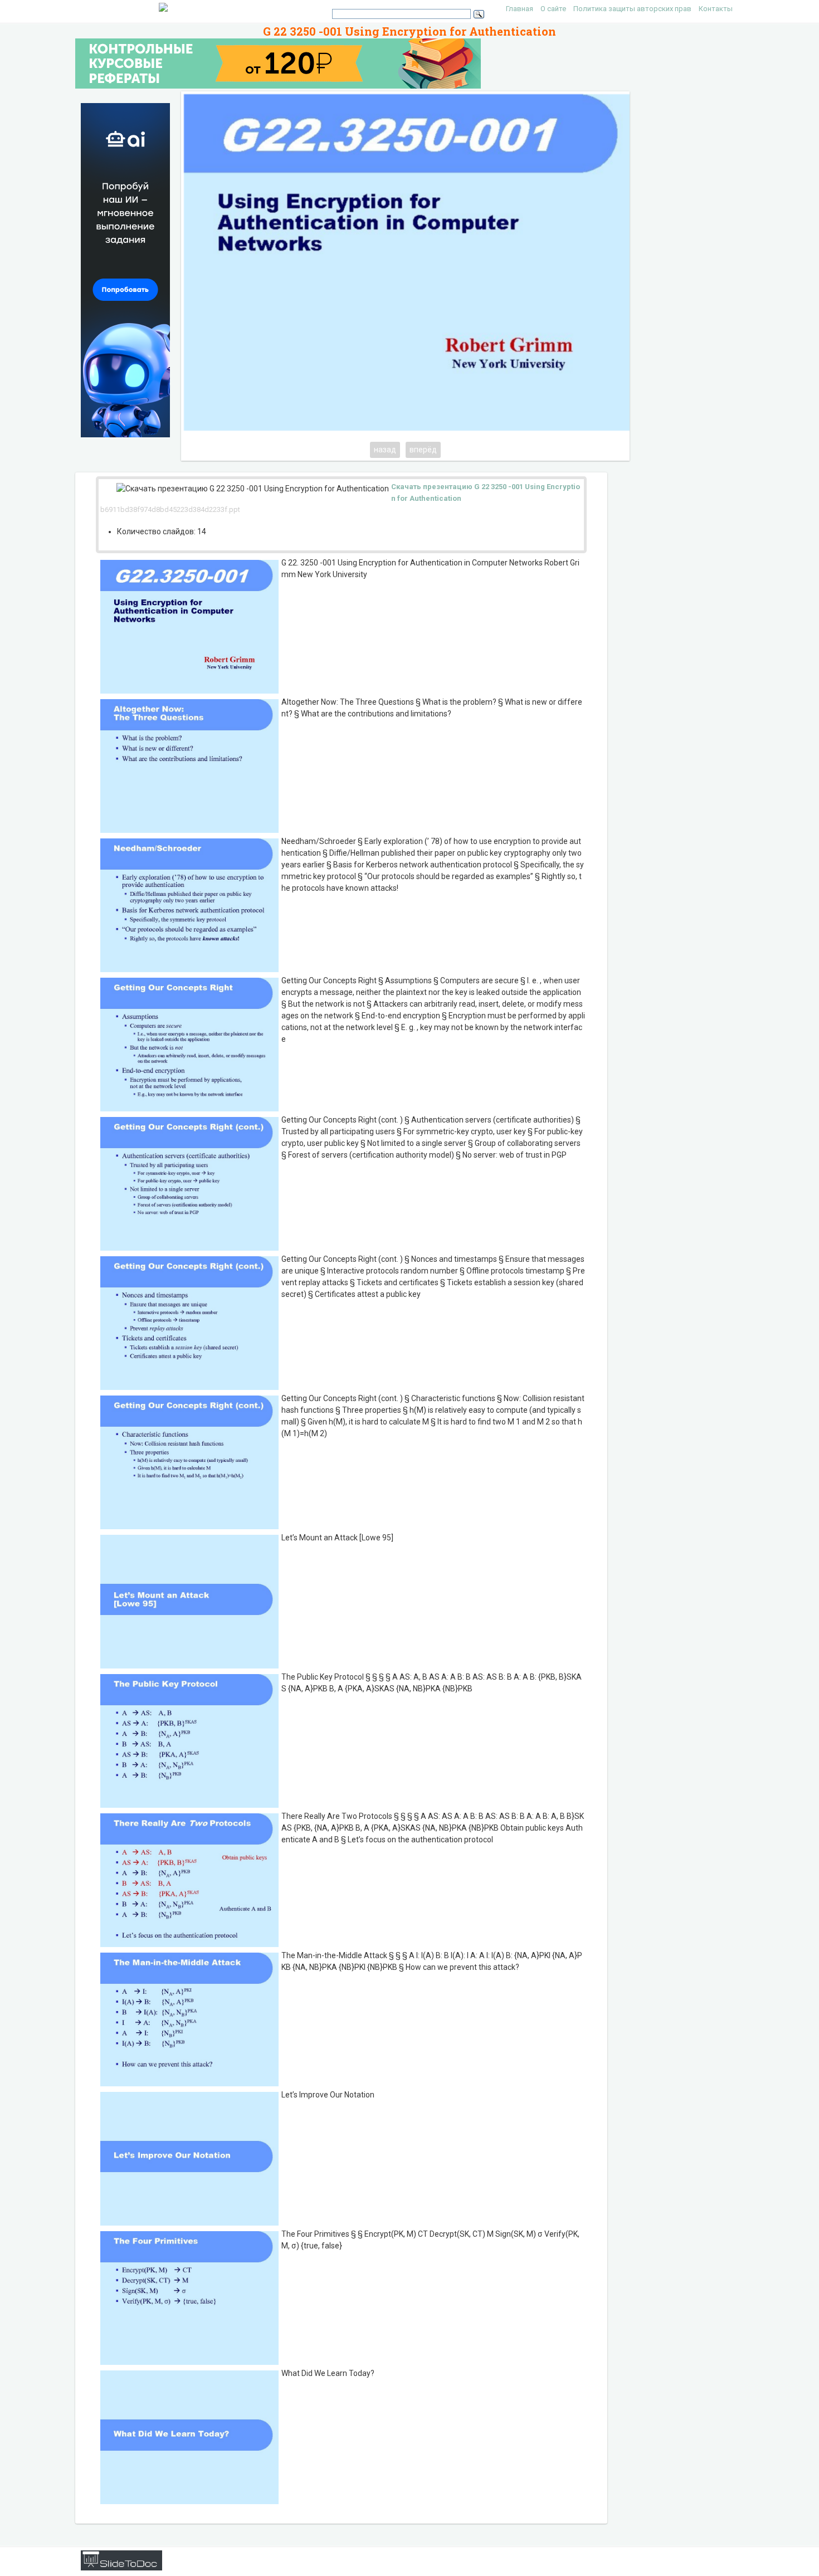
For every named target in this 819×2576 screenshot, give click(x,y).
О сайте (553, 9)
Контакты (716, 9)
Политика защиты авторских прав (632, 9)
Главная (520, 9)
